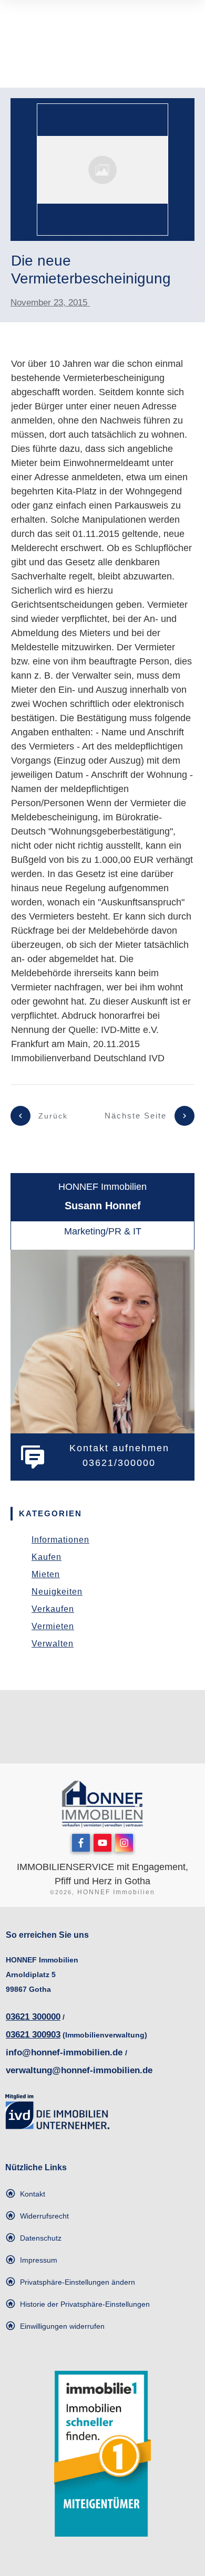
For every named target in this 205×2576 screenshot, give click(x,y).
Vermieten (53, 1626)
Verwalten (53, 1644)
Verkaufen (53, 1609)
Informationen (60, 1540)
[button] (70, 2282)
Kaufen (47, 1557)
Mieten (46, 1574)
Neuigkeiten (57, 1592)
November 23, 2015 (50, 303)
